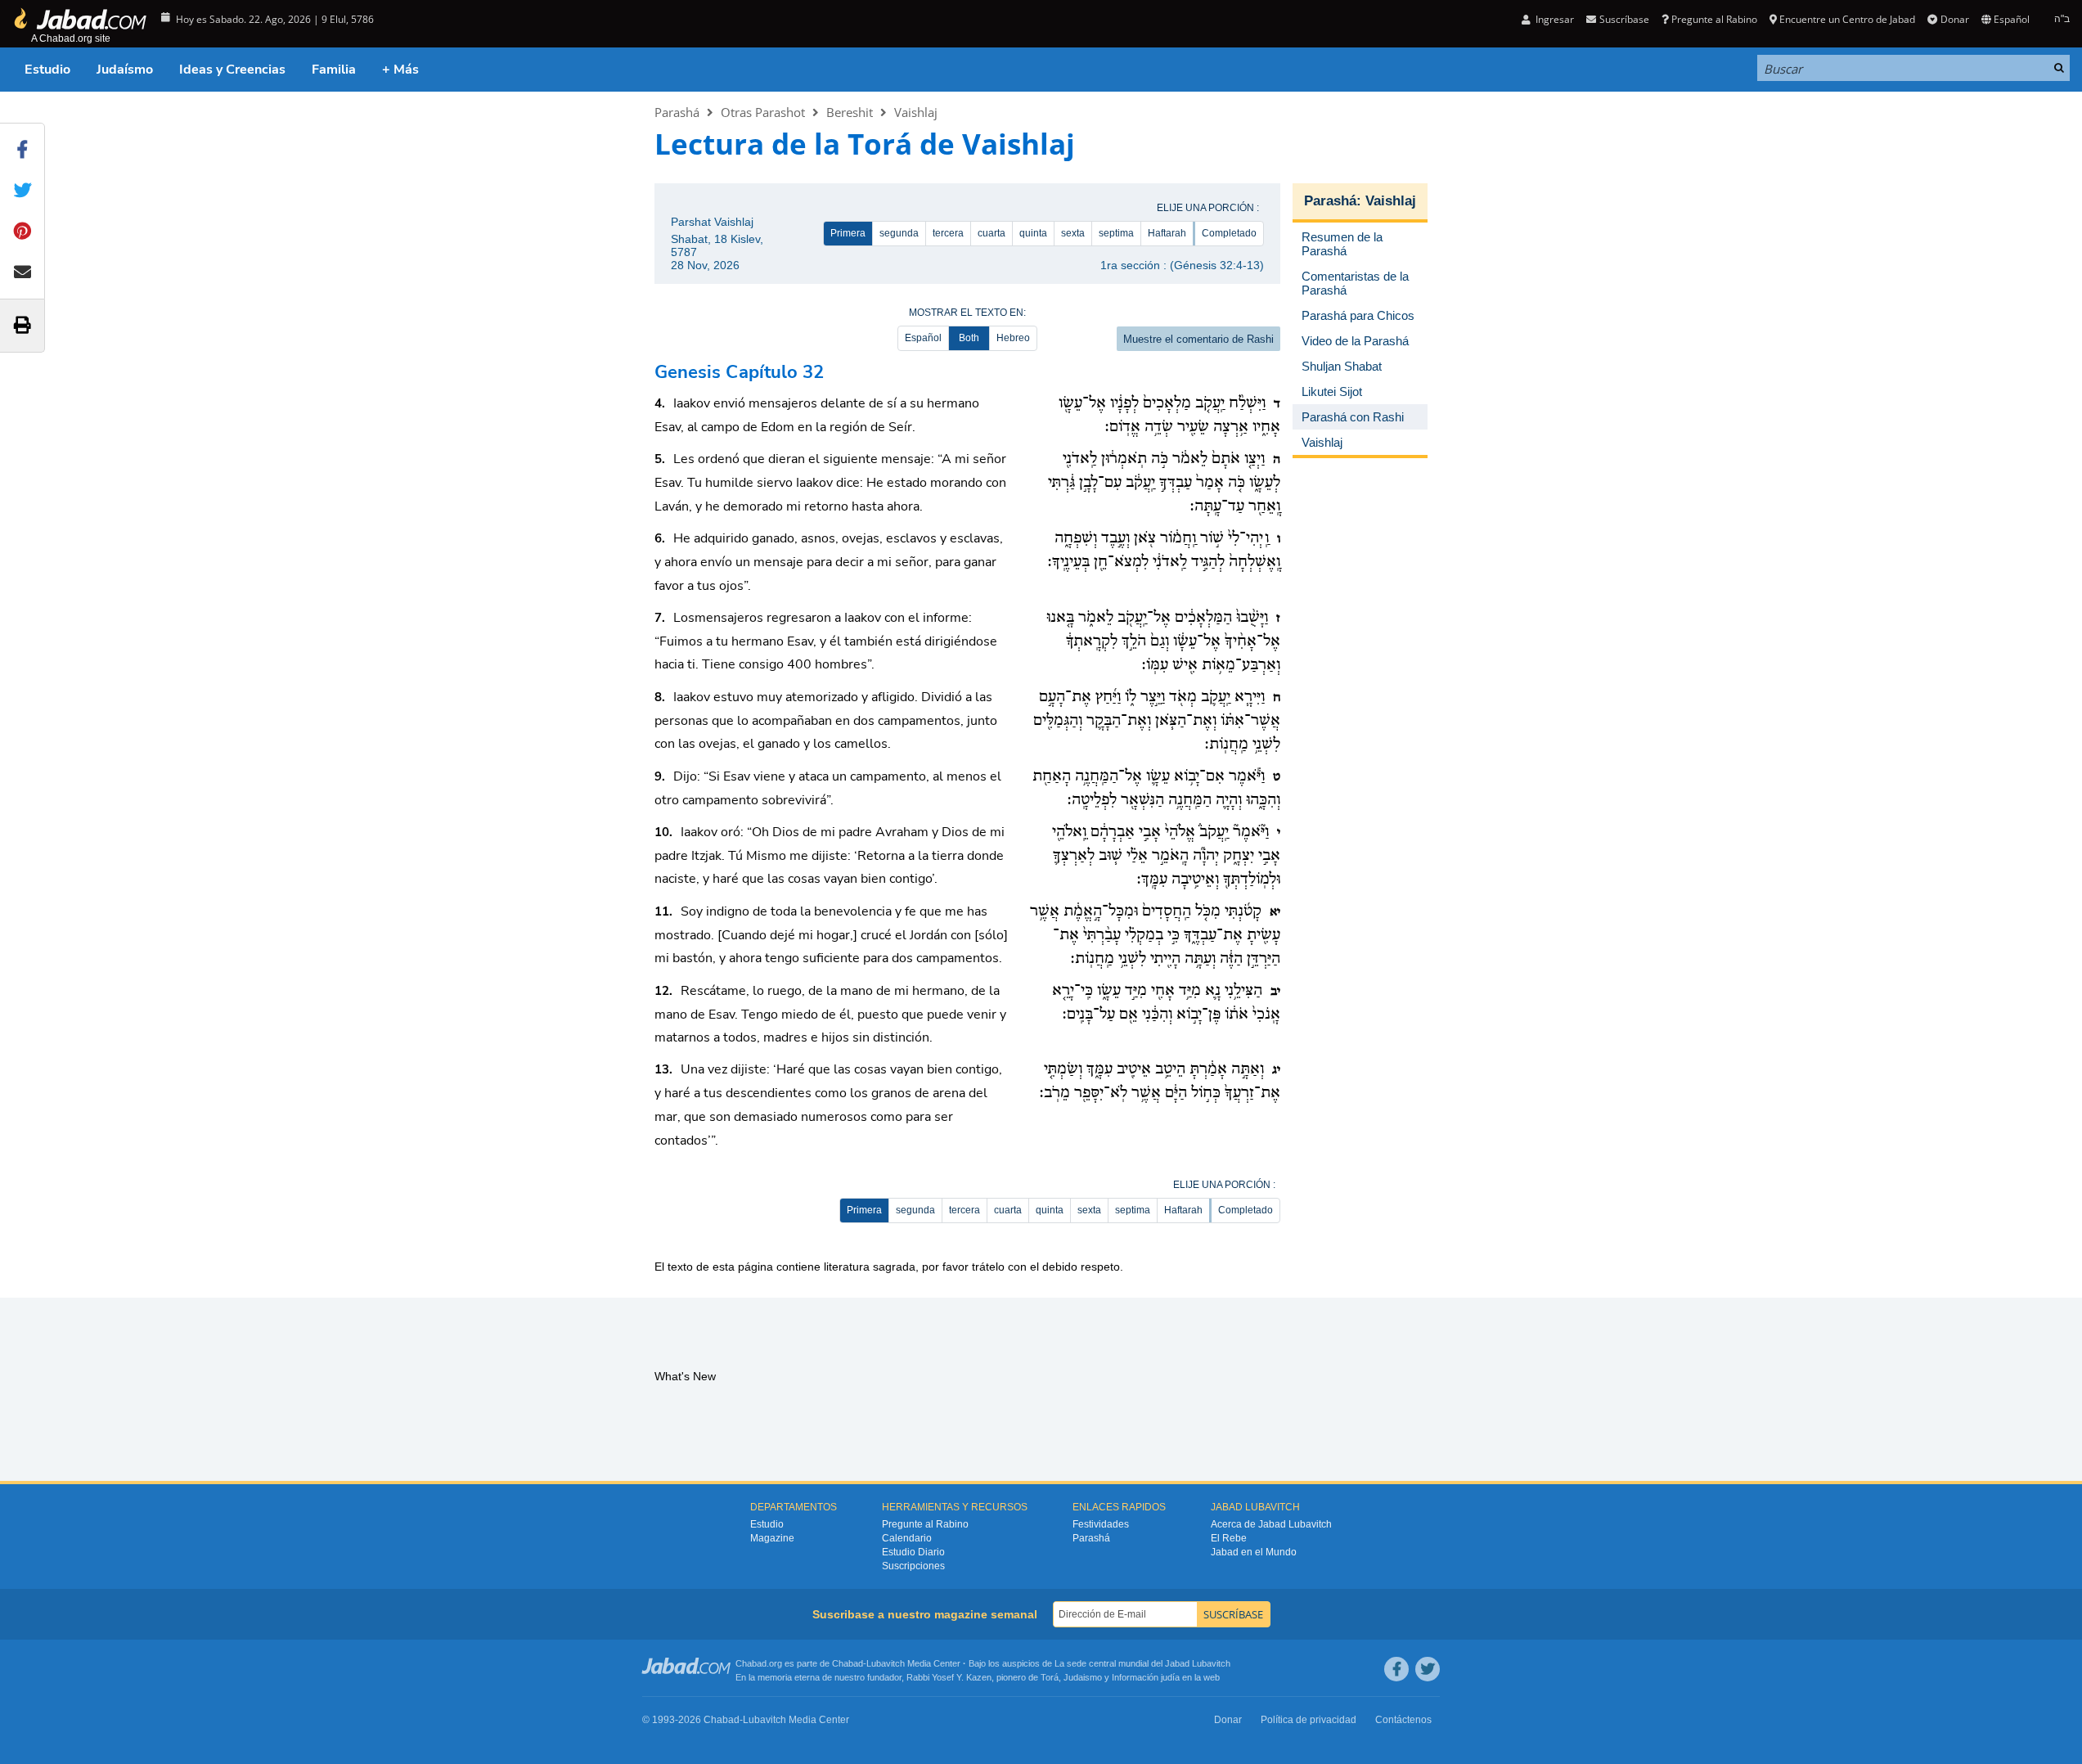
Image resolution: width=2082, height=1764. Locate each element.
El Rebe (1229, 1538)
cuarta (992, 233)
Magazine (772, 1538)
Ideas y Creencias (232, 70)
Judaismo (1083, 1677)
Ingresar (1554, 19)
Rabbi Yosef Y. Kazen (949, 1677)
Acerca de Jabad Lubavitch (1271, 1524)
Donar (1954, 19)
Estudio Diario (913, 1552)
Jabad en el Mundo (1254, 1552)
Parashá (677, 112)
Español (923, 338)
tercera (948, 233)
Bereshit (850, 112)
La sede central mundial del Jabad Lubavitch (1142, 1663)
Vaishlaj (916, 112)
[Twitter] (1428, 1669)
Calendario (907, 1538)
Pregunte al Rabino (1714, 19)
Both (969, 338)
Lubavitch (886, 1663)
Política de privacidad (1309, 1720)
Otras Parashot (763, 112)
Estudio (47, 70)
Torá (1050, 1677)
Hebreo (1013, 338)
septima (1116, 233)
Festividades (1101, 1524)
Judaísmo (125, 70)
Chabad (848, 1663)
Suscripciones (913, 1566)
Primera (848, 233)
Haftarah (1167, 233)
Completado (1229, 233)
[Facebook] (1396, 1669)
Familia (334, 70)
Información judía (1147, 1677)
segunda (899, 233)
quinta (1033, 233)
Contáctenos (1403, 1720)
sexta (1073, 233)
